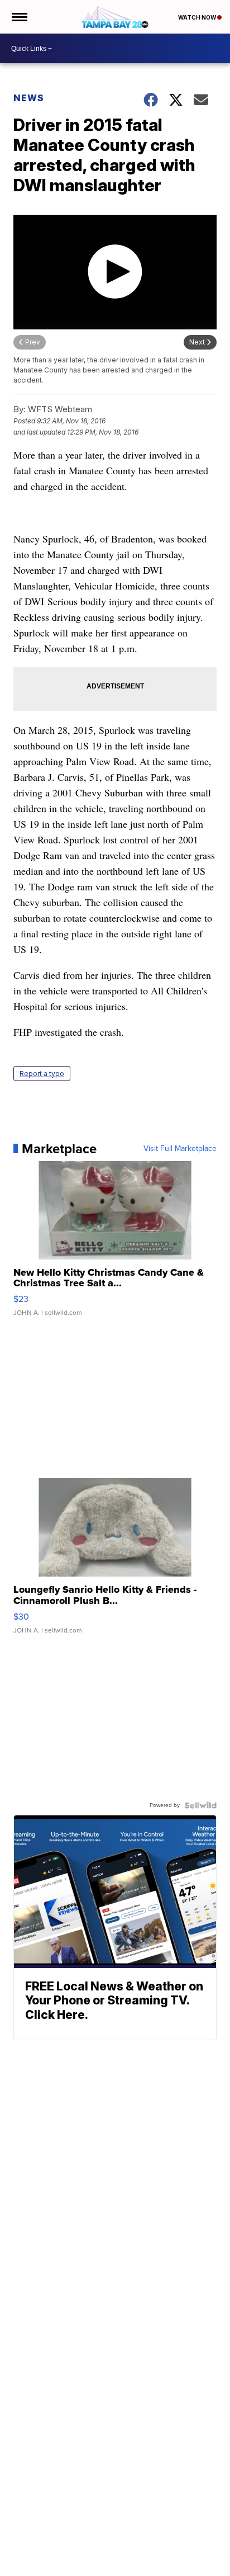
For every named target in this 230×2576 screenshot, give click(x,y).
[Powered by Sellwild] (200, 1805)
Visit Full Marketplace (180, 1149)
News (29, 98)
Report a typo (42, 1074)
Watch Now (198, 17)
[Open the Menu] (19, 17)
